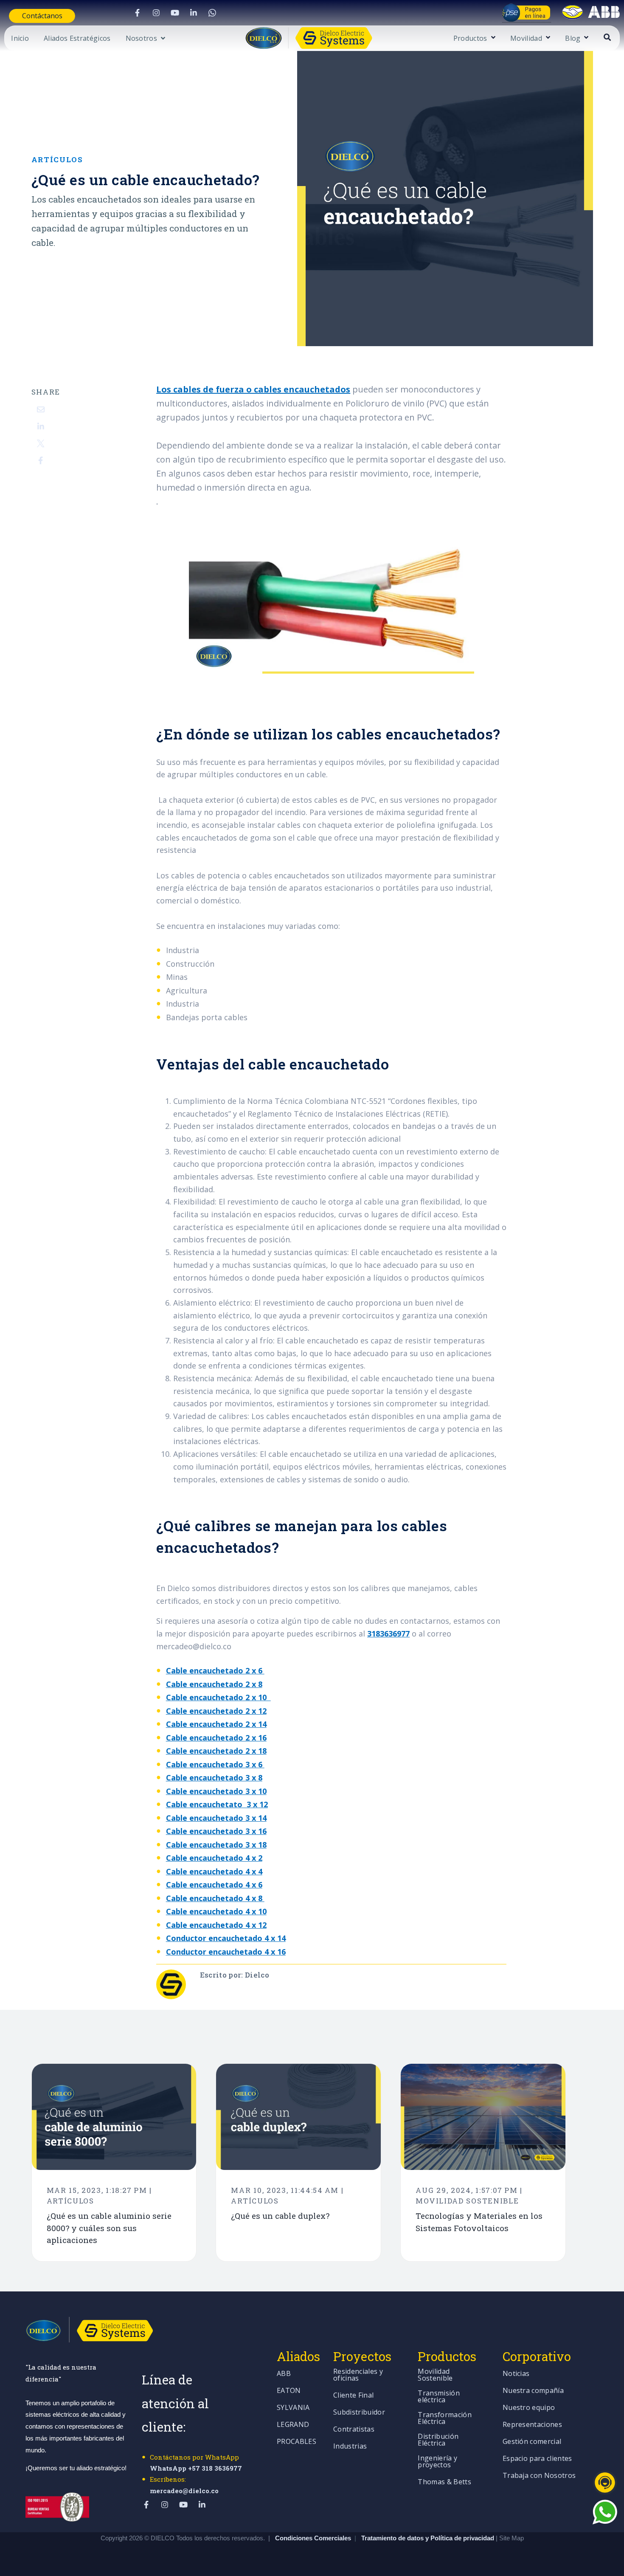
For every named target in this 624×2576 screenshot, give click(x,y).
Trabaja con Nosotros (539, 2476)
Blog (573, 39)
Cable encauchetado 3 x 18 (216, 1845)
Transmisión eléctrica (439, 2397)
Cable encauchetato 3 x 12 (217, 1804)
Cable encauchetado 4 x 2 (214, 1858)
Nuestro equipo (529, 2408)
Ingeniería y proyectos (437, 2462)
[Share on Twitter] (41, 443)
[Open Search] (607, 37)
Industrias (350, 2447)
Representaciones (532, 2425)
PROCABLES (297, 2442)
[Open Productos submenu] (492, 38)
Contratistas (354, 2430)
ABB (284, 2374)
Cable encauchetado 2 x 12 (216, 1711)
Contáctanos (42, 16)
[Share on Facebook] (41, 460)
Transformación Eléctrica (444, 2419)
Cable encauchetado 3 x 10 (216, 1791)
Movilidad (526, 39)
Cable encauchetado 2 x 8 (214, 1684)
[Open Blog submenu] (585, 38)
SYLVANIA (293, 2408)
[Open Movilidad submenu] (547, 38)
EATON (289, 2391)
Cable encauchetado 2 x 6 (215, 1670)
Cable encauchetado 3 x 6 (215, 1764)
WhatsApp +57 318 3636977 (196, 2468)
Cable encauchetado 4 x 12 (216, 1925)
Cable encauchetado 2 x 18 (216, 1751)
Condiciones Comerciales (313, 2538)
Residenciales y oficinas (358, 2375)
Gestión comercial (532, 2442)
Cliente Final (353, 2396)
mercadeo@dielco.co (184, 2491)
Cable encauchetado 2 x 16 (216, 1738)
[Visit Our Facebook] (138, 13)
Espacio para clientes (537, 2459)
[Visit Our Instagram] (156, 13)
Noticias (516, 2374)
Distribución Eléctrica (438, 2440)
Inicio (20, 39)
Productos (470, 39)
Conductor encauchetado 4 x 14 (226, 1938)
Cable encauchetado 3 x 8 (214, 1778)
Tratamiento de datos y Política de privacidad (429, 2538)
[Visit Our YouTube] (175, 13)
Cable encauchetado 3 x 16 (216, 1831)
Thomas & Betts (444, 2482)
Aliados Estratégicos (77, 39)
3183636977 (388, 1634)
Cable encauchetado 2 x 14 (216, 1724)
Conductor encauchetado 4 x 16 (226, 1952)
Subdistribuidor (359, 2413)
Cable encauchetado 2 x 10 (218, 1697)
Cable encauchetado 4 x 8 (215, 1898)
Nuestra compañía (533, 2391)
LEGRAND (293, 2425)
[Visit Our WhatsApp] (212, 13)
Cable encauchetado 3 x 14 (216, 1818)
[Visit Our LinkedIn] (194, 13)
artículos (57, 159)
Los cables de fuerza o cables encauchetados (253, 389)
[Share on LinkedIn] (41, 426)
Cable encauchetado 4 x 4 (214, 1871)
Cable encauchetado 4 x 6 (214, 1885)
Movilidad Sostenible (435, 2375)
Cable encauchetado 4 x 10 (216, 1911)
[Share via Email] (41, 409)
